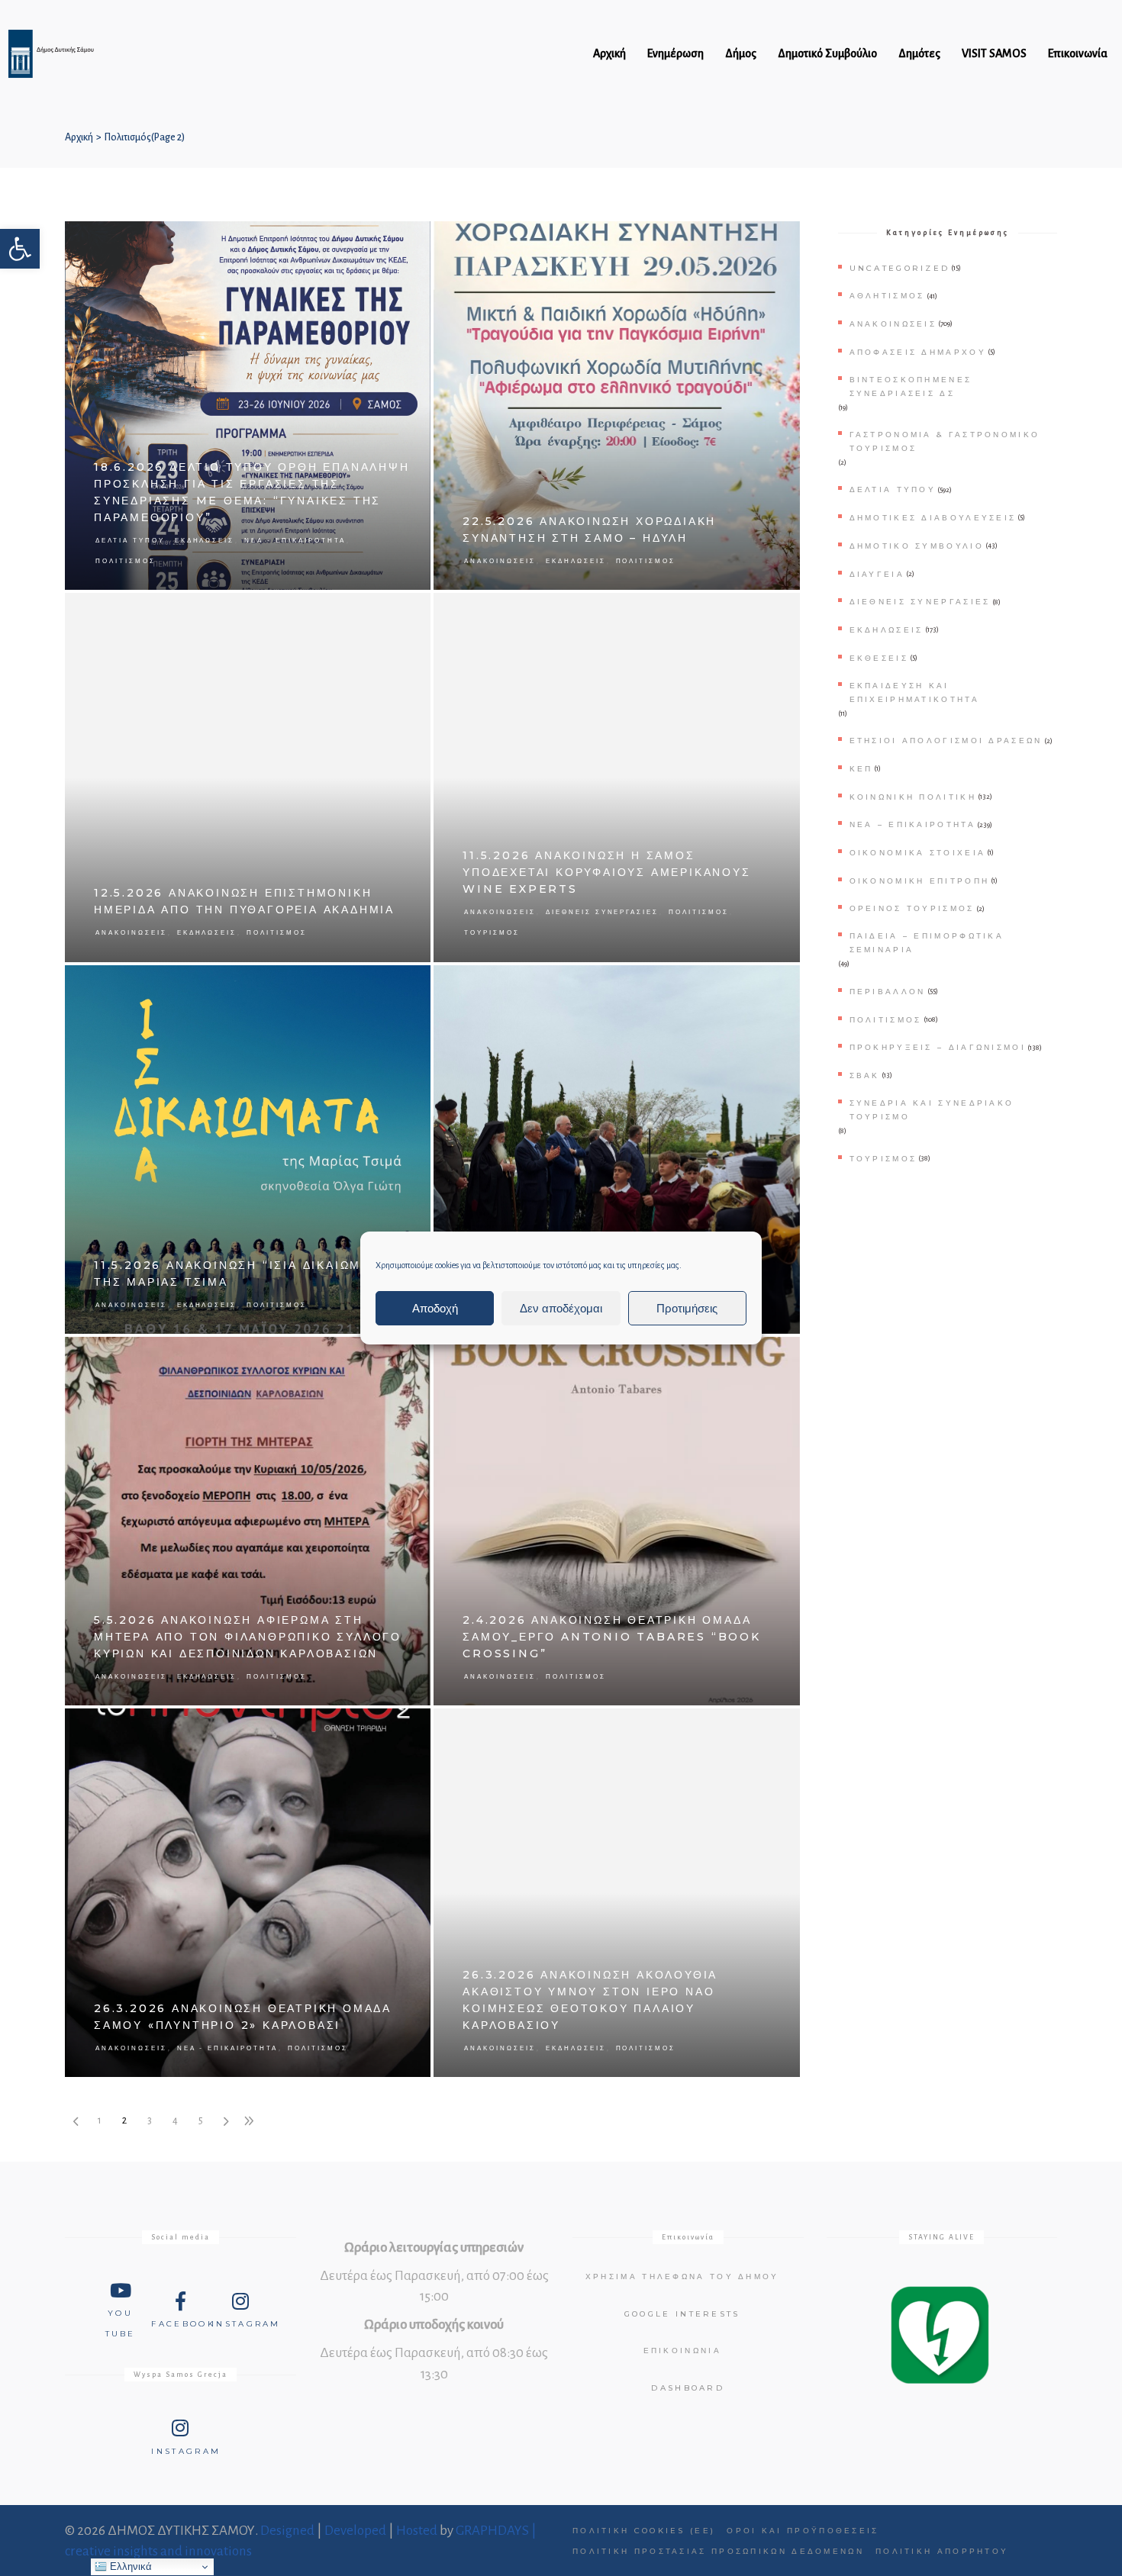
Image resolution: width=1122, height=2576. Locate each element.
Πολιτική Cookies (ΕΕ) (644, 2531)
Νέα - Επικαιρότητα (295, 540)
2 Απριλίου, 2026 (758, 1356)
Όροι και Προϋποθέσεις (803, 2531)
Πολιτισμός (126, 561)
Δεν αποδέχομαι (561, 1308)
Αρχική (79, 137)
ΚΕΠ (861, 769)
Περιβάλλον (888, 992)
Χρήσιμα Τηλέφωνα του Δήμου (682, 2277)
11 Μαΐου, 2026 (762, 612)
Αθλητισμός (887, 296)
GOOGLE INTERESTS (682, 2314)
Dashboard (688, 2388)
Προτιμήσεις (687, 1308)
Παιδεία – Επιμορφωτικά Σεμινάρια (927, 943)
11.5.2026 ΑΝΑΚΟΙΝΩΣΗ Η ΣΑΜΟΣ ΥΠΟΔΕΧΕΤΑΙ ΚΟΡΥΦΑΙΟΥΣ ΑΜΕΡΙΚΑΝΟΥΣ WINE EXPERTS (606, 872)
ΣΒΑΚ (865, 1075)
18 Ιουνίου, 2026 (390, 241)
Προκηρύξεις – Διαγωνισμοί (938, 1047)
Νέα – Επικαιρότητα (912, 824)
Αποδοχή (435, 1308)
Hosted (417, 2531)
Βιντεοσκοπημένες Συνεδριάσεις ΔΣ (911, 386)
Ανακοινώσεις (500, 561)
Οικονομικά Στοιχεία (918, 853)
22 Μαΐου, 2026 (761, 241)
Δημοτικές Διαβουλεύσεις (933, 518)
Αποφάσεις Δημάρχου (918, 352)
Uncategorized (900, 268)
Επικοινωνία (682, 2351)
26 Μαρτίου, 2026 (387, 1728)
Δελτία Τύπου (130, 540)
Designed (287, 2531)
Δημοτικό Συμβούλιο (917, 546)
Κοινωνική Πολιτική (913, 797)
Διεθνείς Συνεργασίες (602, 912)
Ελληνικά (129, 2566)
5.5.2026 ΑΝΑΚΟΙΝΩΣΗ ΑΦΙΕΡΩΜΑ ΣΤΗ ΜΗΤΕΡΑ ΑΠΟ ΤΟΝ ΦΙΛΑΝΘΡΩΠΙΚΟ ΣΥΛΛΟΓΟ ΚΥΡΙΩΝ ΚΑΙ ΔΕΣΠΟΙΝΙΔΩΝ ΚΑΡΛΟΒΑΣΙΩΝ (248, 1637)
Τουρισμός (492, 932)
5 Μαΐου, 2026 (394, 1356)
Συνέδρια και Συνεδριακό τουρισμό (932, 1110)
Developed (355, 2531)
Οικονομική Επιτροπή (920, 881)
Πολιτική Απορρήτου (942, 2551)
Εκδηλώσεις (205, 540)
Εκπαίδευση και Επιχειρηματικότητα (914, 692)
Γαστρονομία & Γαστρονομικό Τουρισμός (945, 441)
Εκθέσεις (879, 658)
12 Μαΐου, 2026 (392, 612)
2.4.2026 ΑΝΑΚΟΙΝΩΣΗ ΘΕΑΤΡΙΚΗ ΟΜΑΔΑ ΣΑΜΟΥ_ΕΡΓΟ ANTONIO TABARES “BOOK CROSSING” (612, 1637)
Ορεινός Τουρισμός (912, 908)
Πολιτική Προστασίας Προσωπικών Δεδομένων (718, 2551)
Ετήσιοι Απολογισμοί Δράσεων (946, 741)
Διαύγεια (877, 574)
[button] (20, 249)
